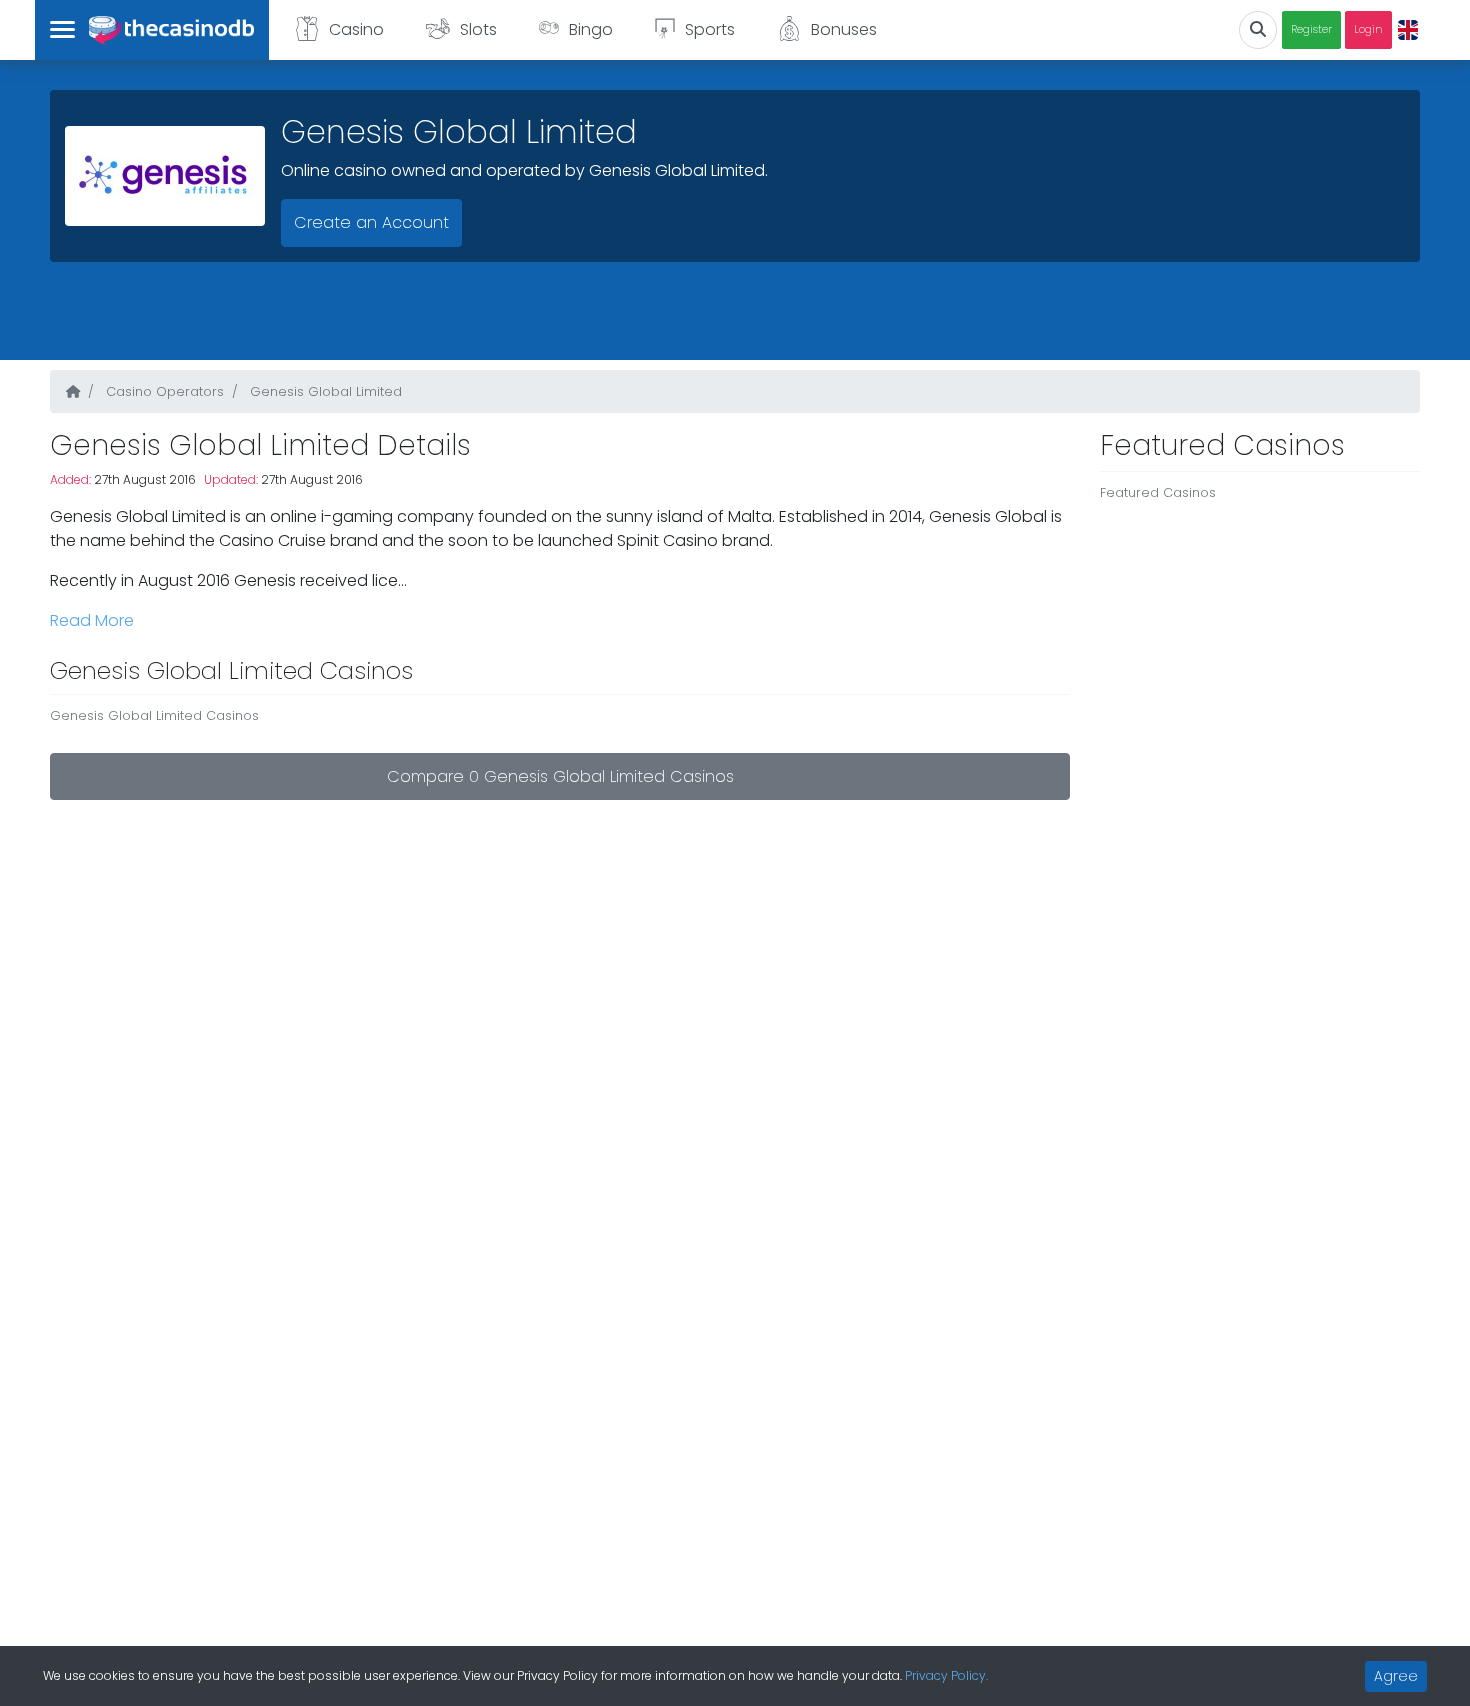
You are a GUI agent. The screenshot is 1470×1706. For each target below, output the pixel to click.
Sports (710, 29)
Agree (1396, 1676)
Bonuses (844, 29)
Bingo (591, 29)
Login (1368, 29)
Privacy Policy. (946, 1675)
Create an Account (371, 222)
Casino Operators (163, 391)
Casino (356, 29)
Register (1311, 29)
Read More (92, 620)
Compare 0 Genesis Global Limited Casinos (560, 776)
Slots (478, 29)
